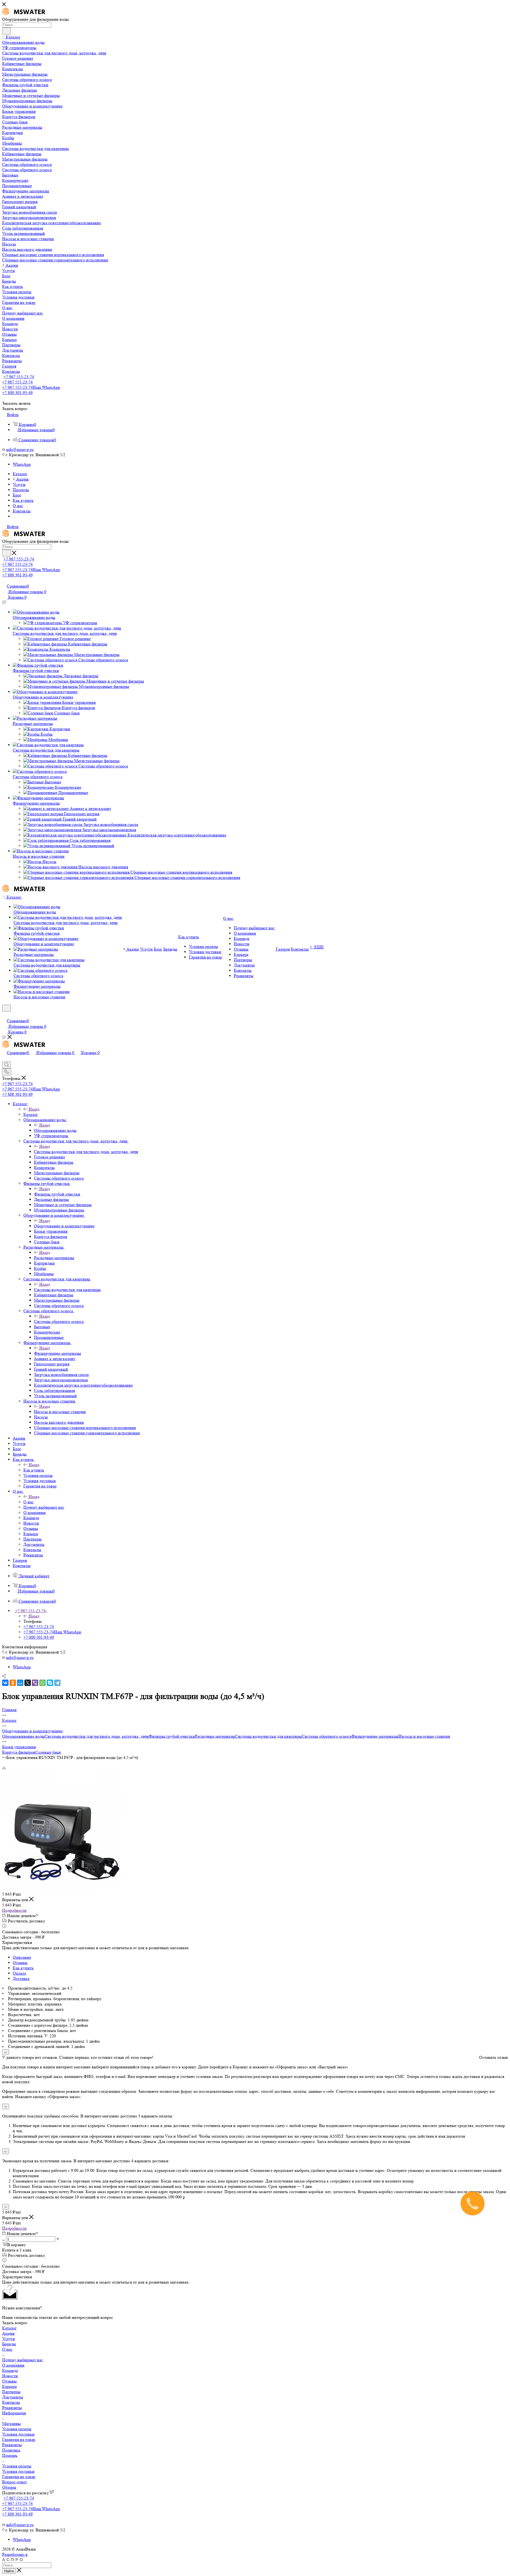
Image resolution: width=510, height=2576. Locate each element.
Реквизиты (12, 2408)
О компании (13, 2365)
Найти (9, 2571)
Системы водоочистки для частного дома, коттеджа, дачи (65, 633)
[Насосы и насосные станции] (41, 851)
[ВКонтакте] (5, 1683)
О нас (29, 1502)
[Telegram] (57, 1683)
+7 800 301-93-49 (17, 393)
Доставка (21, 1979)
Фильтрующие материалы (36, 803)
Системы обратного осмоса (38, 777)
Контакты (11, 2402)
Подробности (14, 1910)
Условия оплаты (17, 2429)
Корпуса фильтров (19, 1752)
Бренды (9, 2344)
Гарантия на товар (19, 2439)
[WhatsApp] (42, 1683)
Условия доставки (18, 2434)
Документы (13, 2397)
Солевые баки (48, 1752)
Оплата (19, 1973)
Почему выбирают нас (23, 2360)
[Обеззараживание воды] (36, 612)
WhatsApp (22, 464)
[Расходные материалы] (35, 718)
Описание (22, 1957)
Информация (14, 2413)
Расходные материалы (33, 724)
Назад (34, 1109)
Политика (11, 2450)
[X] (28, 1683)
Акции (8, 2333)
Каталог (31, 1114)
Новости (10, 2376)
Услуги (8, 2339)
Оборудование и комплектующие (43, 697)
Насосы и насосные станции (39, 856)
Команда (10, 2370)
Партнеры (11, 2392)
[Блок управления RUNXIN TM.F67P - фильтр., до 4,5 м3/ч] (62, 1889)
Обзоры (9, 2487)
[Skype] (50, 1683)
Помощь (10, 2455)
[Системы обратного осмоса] (40, 771)
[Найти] (7, 31)
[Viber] (35, 1683)
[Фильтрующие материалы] (38, 798)
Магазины (11, 2424)
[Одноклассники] (13, 1683)
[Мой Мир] (20, 1683)
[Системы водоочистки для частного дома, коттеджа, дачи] (67, 628)
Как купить (34, 1470)
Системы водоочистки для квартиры (46, 750)
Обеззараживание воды (34, 617)
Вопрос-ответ (14, 2482)
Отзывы (20, 1963)
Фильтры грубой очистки (36, 670)
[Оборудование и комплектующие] (45, 692)
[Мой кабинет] (5, 1015)
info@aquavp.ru (20, 449)
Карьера (9, 2386)
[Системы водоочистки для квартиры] (48, 745)
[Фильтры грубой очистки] (38, 665)
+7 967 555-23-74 (19, 377)
